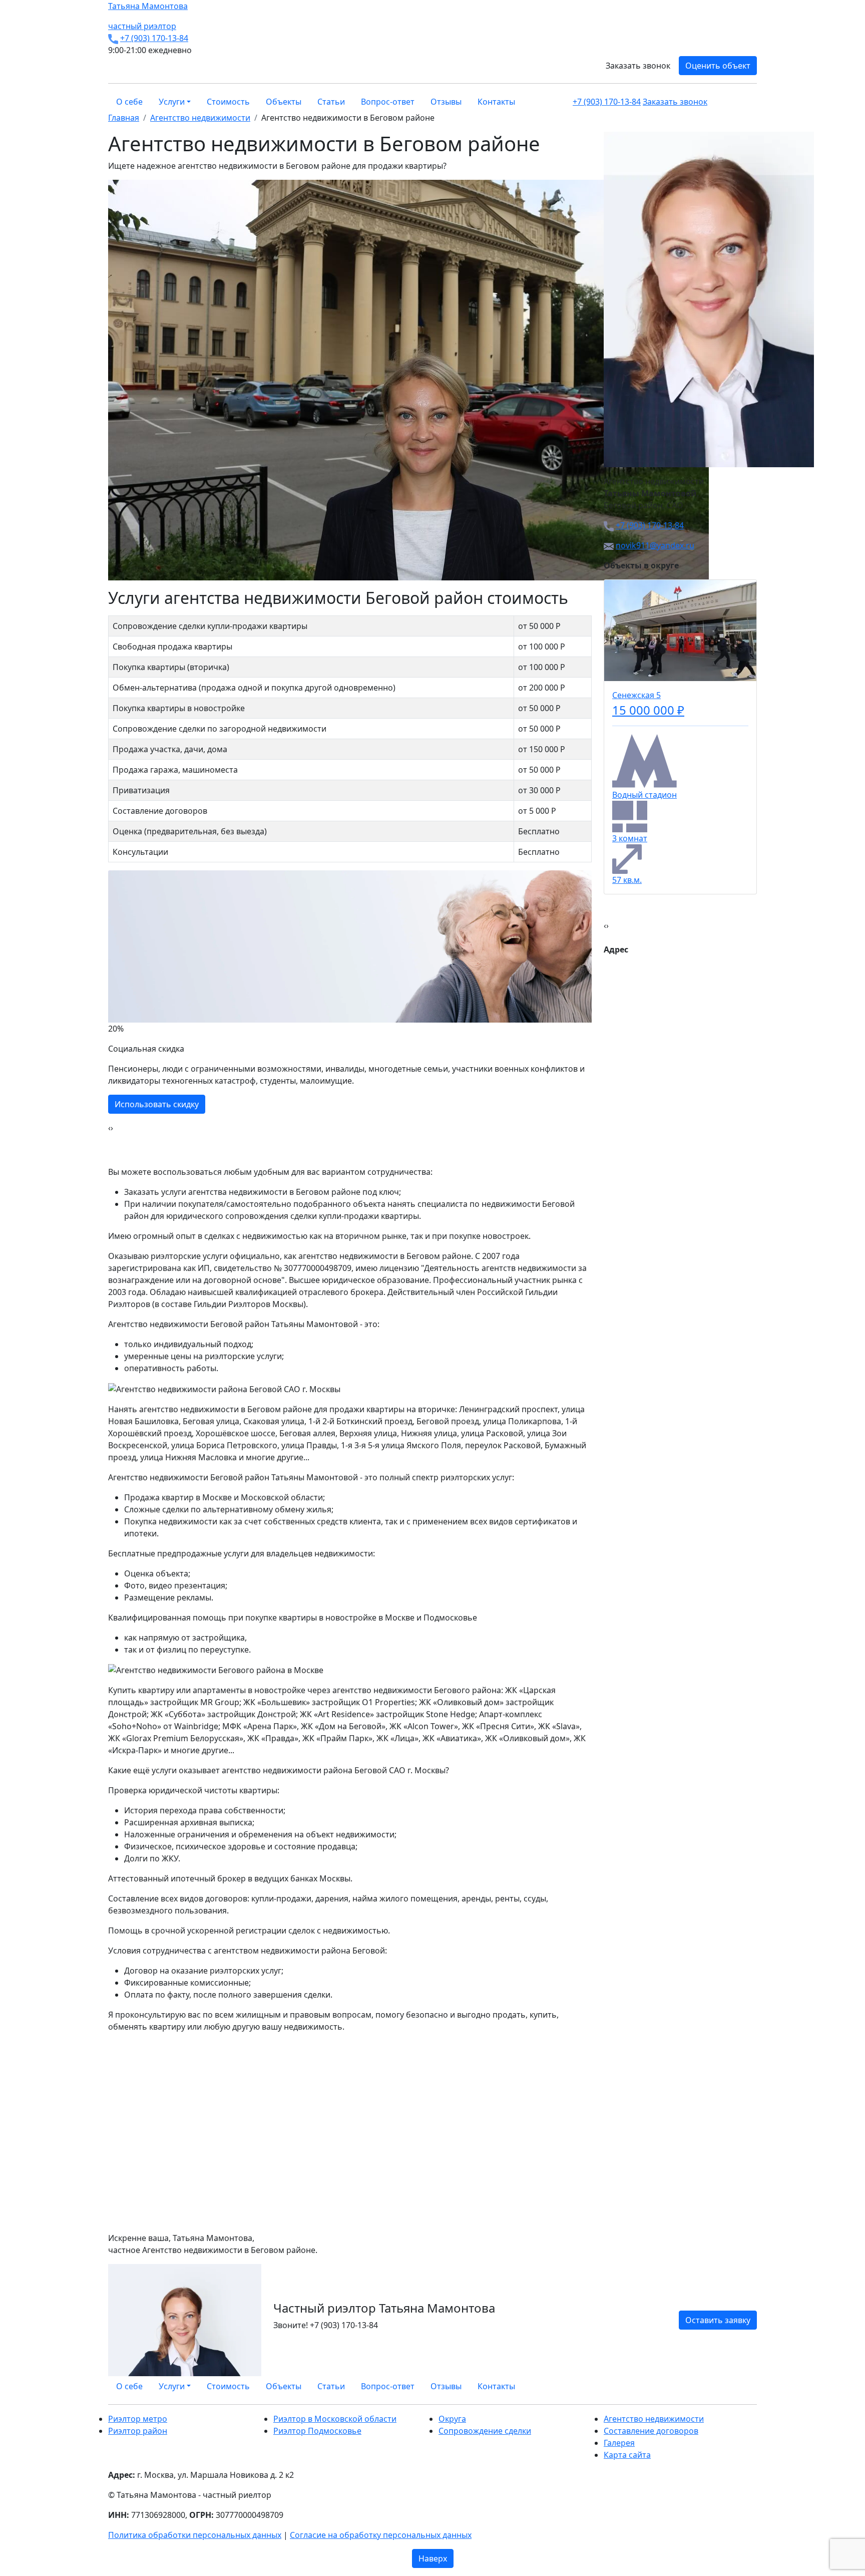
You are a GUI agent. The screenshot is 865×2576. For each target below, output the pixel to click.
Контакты (496, 102)
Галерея (619, 2443)
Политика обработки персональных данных (195, 2535)
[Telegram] (754, 2386)
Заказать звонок (638, 66)
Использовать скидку (157, 1104)
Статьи (331, 102)
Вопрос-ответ (388, 102)
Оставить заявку (718, 2320)
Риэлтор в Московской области (335, 2419)
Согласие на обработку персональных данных (381, 2535)
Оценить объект (718, 66)
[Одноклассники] (742, 2386)
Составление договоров (651, 2431)
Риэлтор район (138, 2431)
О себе (129, 102)
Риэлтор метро (138, 2419)
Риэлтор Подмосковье (317, 2431)
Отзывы (446, 102)
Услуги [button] (172, 102)
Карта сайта (627, 2455)
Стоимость (228, 102)
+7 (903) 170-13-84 (154, 38)
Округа (452, 2419)
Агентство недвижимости (654, 2419)
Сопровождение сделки (485, 2431)
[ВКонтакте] (736, 2386)
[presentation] (109, 1128)
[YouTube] (748, 2386)
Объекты (284, 102)
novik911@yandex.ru (655, 545)
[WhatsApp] (730, 2386)
